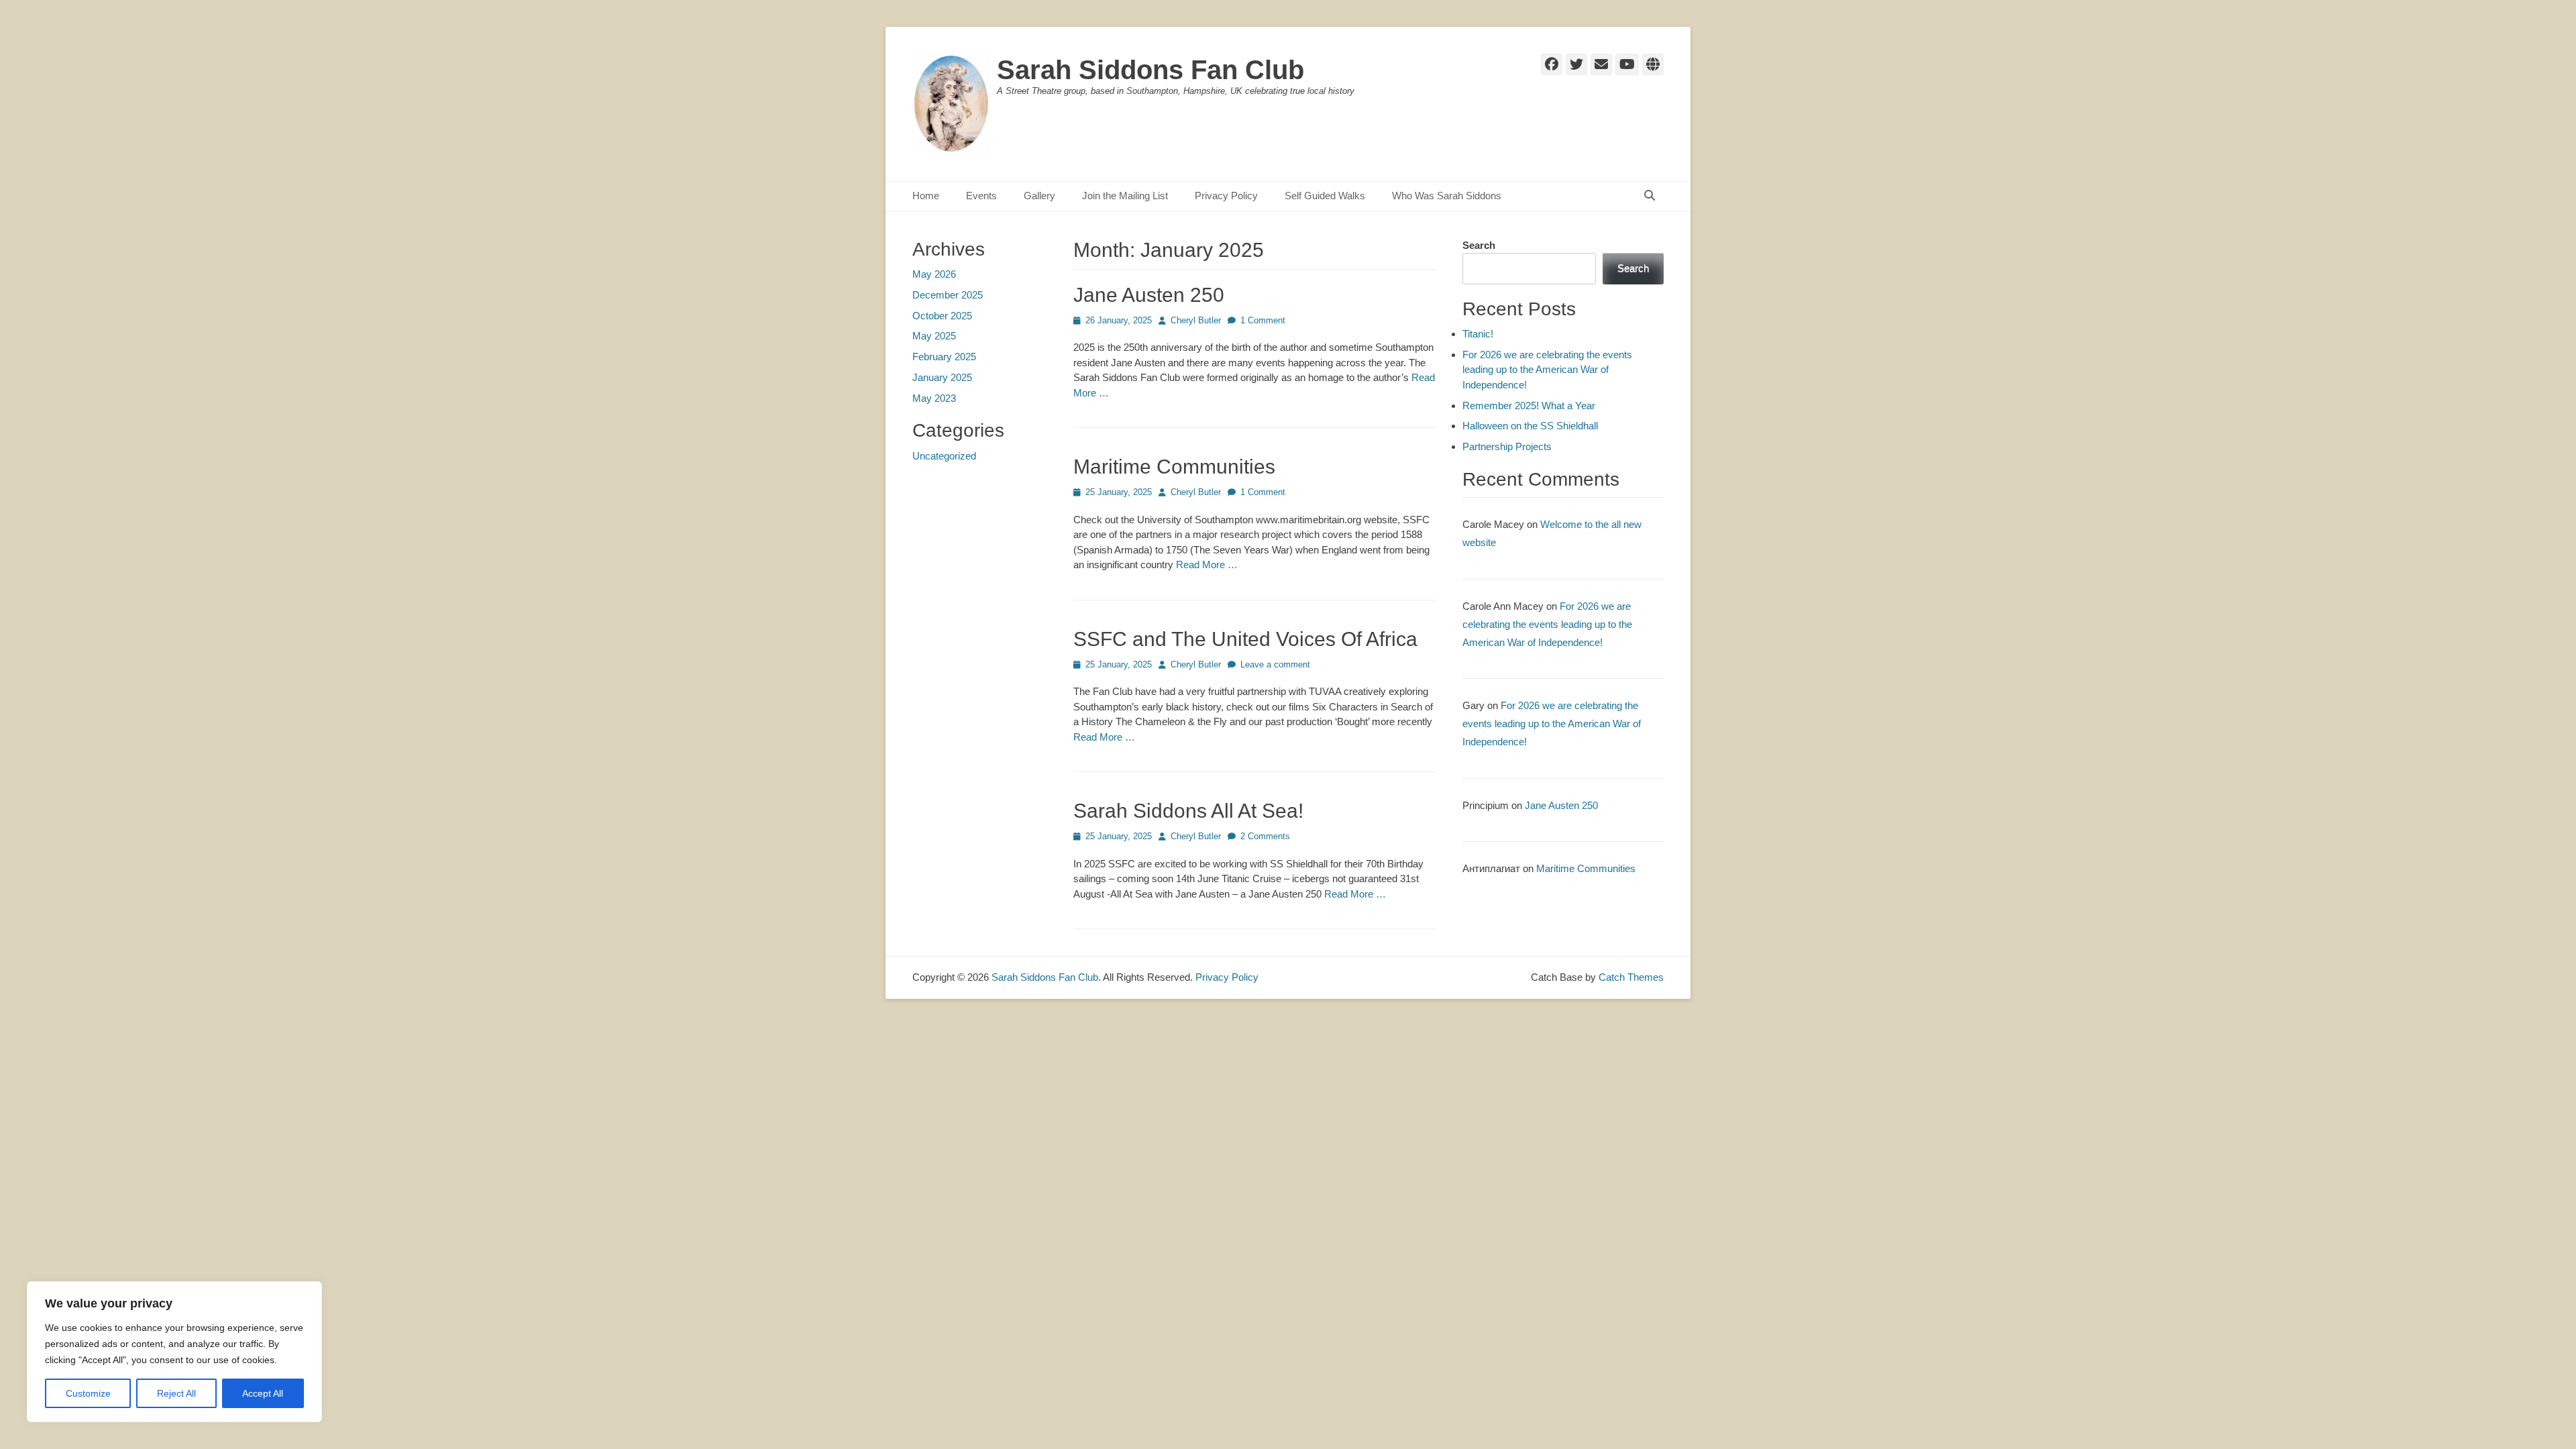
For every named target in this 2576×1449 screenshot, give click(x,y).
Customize (88, 1393)
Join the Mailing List (1125, 196)
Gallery (1039, 196)
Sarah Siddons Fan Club (1150, 70)
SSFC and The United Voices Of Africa (1245, 639)
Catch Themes (1631, 977)
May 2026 (934, 274)
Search (1479, 245)
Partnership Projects (1507, 446)
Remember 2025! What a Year (1529, 406)
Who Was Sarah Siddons (1447, 196)
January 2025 (942, 377)
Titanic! (1478, 334)
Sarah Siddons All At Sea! (1188, 811)
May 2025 (934, 336)
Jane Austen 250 (1149, 295)
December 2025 (948, 295)
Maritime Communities (1174, 467)
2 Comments (1265, 836)
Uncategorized (944, 456)
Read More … (1207, 565)
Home (926, 196)
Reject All (176, 1393)
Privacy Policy (1226, 196)
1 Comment (1263, 320)
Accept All (263, 1393)
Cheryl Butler (1196, 320)
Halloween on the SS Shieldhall (1530, 426)
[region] (174, 1352)
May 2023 (934, 398)
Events (981, 196)
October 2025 (942, 316)
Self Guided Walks (1325, 196)
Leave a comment (1275, 664)
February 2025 (944, 357)
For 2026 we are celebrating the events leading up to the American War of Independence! (1547, 370)
